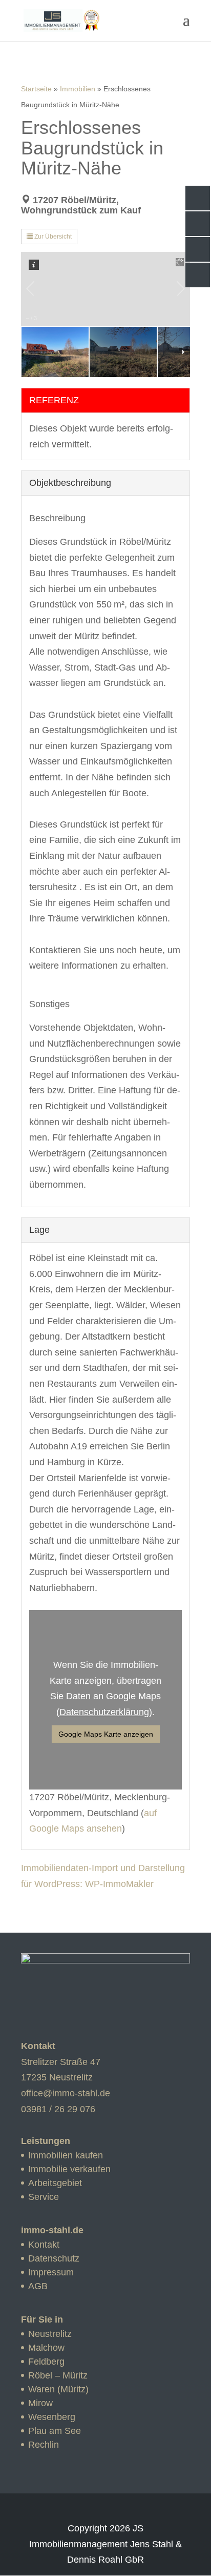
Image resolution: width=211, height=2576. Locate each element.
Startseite (36, 89)
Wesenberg (52, 2417)
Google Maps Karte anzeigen (106, 1734)
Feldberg (46, 2362)
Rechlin (44, 2445)
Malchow (46, 2348)
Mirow (40, 2403)
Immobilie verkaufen (69, 2169)
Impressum (51, 2272)
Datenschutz (54, 2258)
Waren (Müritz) (58, 2389)
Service (44, 2197)
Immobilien (78, 89)
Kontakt (44, 2245)
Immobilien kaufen (66, 2155)
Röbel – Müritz (58, 2375)
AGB (38, 2286)
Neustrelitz (50, 2334)
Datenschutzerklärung (104, 1712)
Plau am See (55, 2431)
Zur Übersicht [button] (52, 237)
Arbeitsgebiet (55, 2183)
